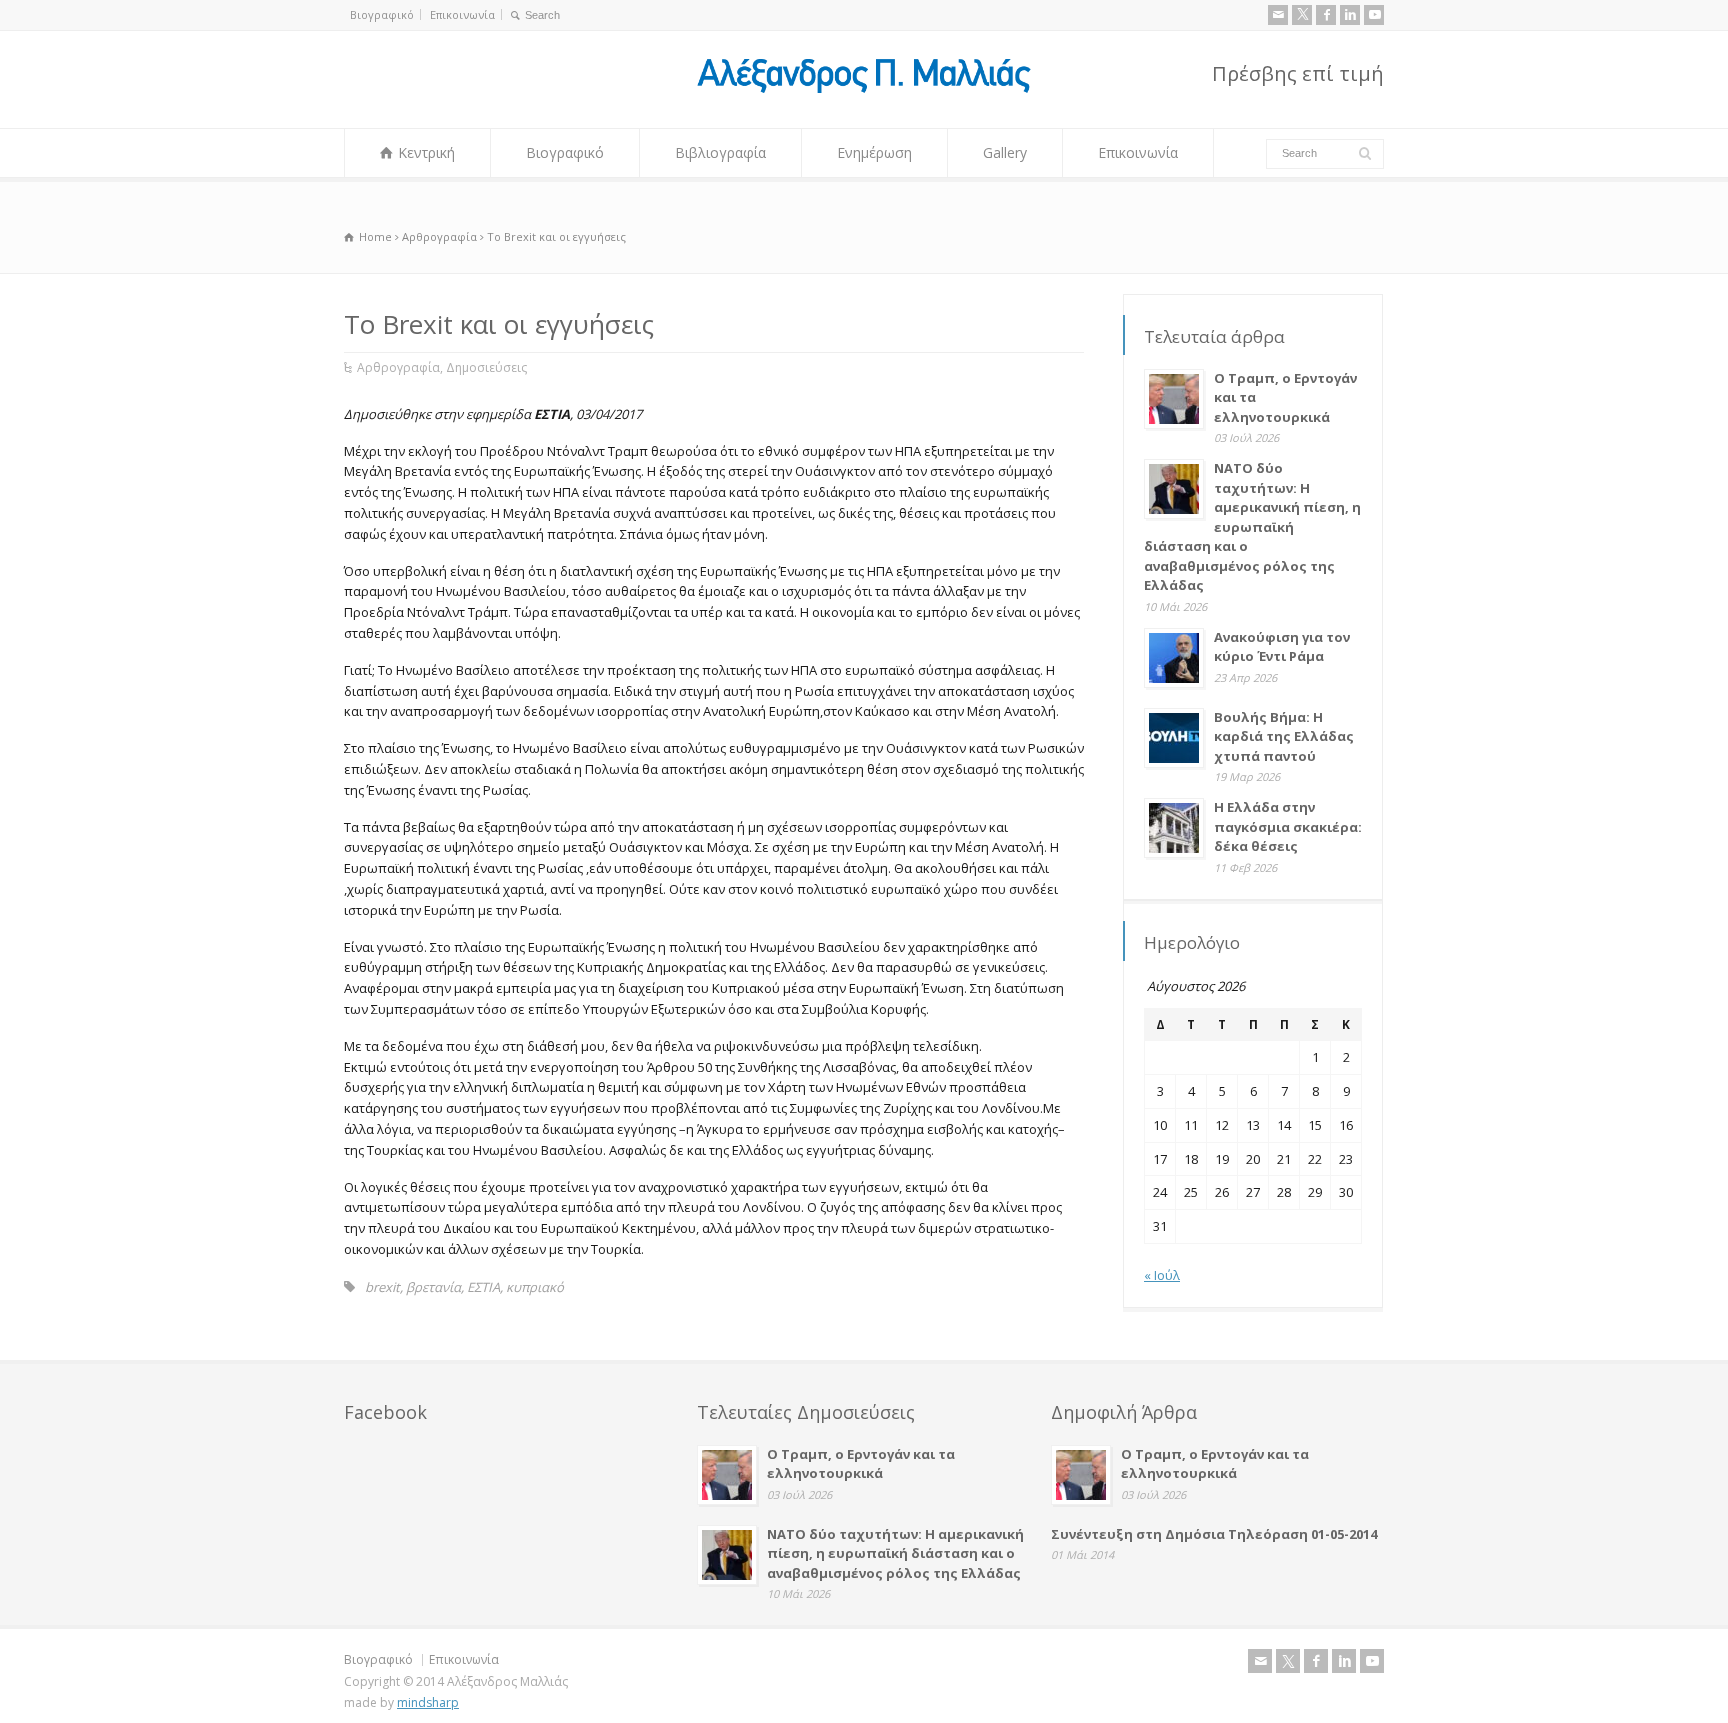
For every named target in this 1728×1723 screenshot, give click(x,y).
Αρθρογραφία (398, 367)
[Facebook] (1326, 15)
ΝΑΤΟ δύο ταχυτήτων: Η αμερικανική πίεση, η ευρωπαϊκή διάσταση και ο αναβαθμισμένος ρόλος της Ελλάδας (1252, 526)
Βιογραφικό (382, 14)
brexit (382, 1287)
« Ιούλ (1162, 1275)
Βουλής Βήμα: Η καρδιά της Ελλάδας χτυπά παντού (1284, 736)
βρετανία (433, 1287)
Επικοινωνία (462, 14)
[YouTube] (1374, 15)
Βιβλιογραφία (720, 152)
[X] (1302, 15)
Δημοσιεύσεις (486, 367)
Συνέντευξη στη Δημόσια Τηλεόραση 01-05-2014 (1214, 1534)
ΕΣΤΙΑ (483, 1287)
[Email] (1278, 15)
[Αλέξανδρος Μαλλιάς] (863, 91)
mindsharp (428, 1702)
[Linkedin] (1350, 15)
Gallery (1005, 152)
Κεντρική (426, 152)
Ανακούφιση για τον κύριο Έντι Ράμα (1282, 647)
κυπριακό (535, 1287)
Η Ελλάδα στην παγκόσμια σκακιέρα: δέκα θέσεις (1288, 826)
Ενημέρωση (874, 152)
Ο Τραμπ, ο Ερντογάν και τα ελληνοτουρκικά (861, 1464)
